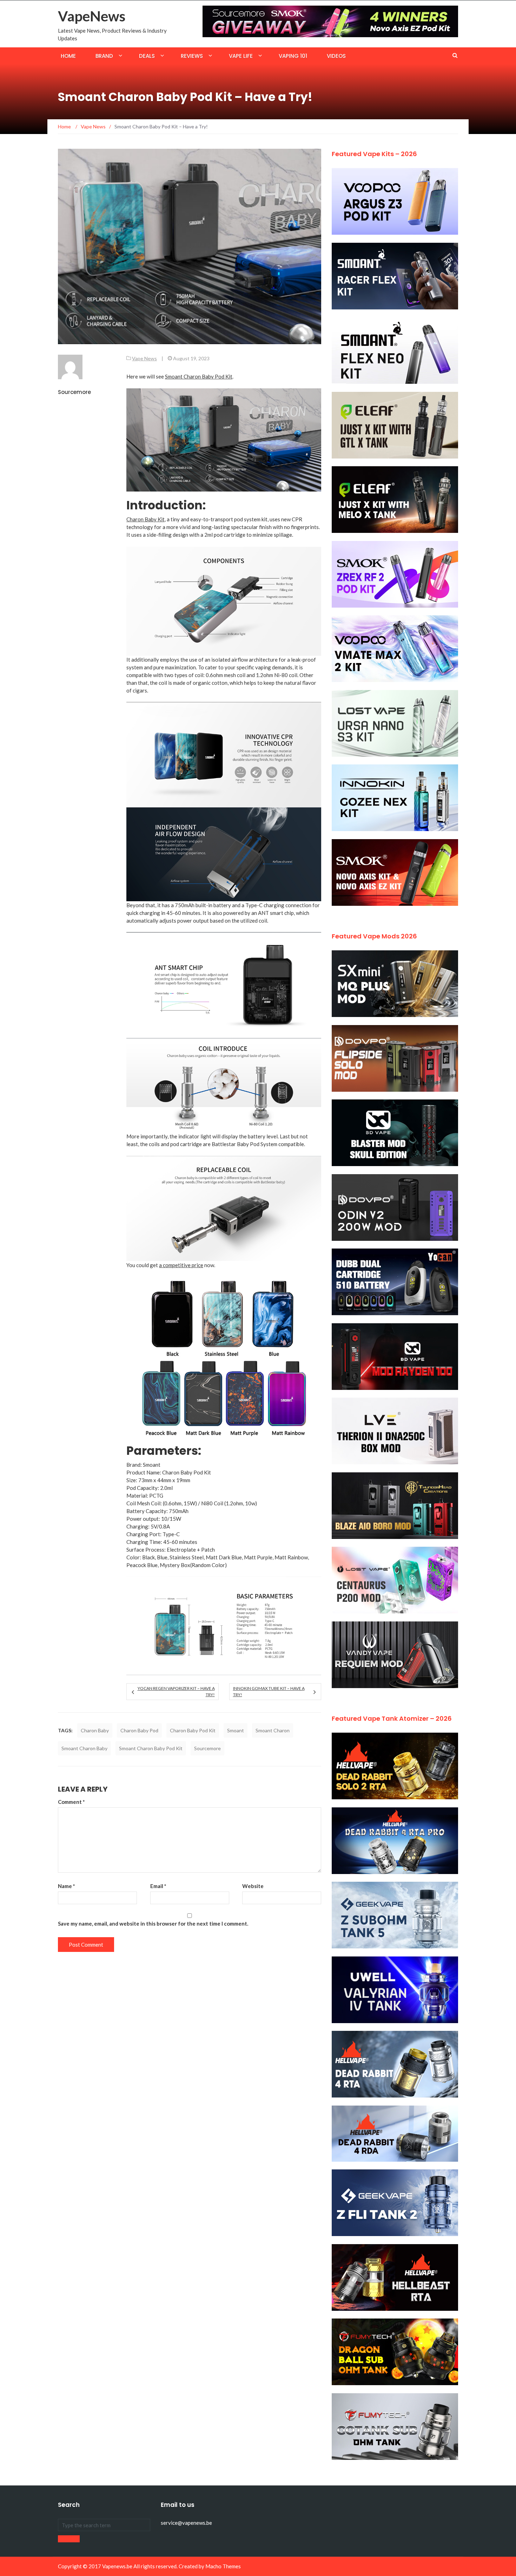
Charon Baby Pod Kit (193, 1730)
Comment (71, 1802)
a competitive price (181, 1265)
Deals (147, 56)
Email (158, 1886)
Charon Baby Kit (145, 519)
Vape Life (241, 56)
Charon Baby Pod (139, 1730)
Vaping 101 (293, 56)
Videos (336, 56)
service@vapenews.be (186, 2523)
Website (253, 1886)
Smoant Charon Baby (84, 1748)
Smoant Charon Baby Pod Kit (199, 376)
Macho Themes (223, 2566)
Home (68, 56)
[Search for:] (104, 2525)
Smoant (236, 1730)
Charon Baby (95, 1730)
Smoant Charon (273, 1730)
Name (67, 1886)
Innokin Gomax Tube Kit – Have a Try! (269, 1691)
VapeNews (92, 16)
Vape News (144, 358)
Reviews (192, 56)
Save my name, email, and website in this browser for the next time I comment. (153, 1923)
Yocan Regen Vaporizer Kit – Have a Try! (176, 1691)
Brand (104, 56)
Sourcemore (74, 392)
